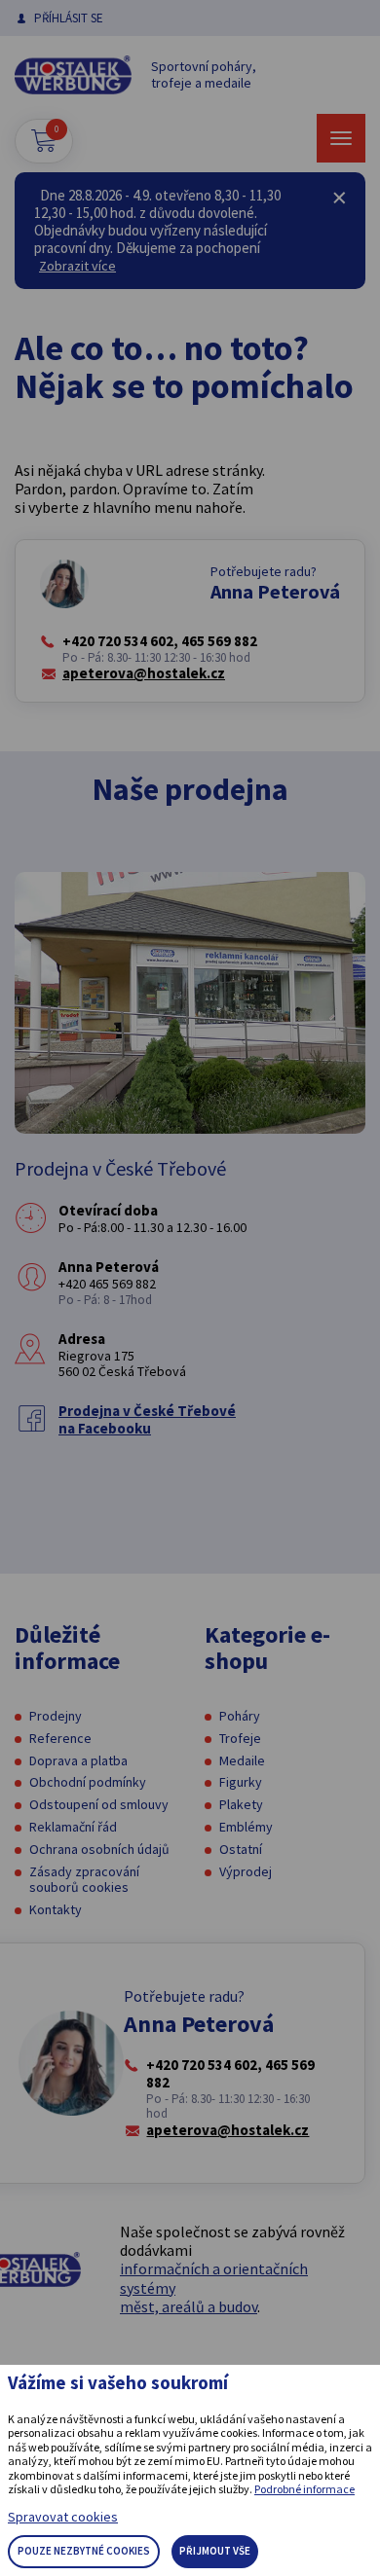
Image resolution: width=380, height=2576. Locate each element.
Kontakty (56, 1909)
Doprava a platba (78, 1760)
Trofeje (240, 1738)
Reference (60, 1738)
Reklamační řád (73, 1827)
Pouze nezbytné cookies (84, 2551)
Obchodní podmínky (88, 1782)
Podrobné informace (304, 2489)
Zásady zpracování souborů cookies (84, 1880)
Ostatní (241, 1849)
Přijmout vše (215, 2551)
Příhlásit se (69, 18)
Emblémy (246, 1827)
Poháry (240, 1716)
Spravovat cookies (63, 2517)
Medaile (242, 1760)
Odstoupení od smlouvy (99, 1804)
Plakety (241, 1804)
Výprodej (246, 1871)
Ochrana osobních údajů (99, 1849)
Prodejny (56, 1716)
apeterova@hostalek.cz (144, 673)
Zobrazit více (77, 266)
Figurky (241, 1782)
